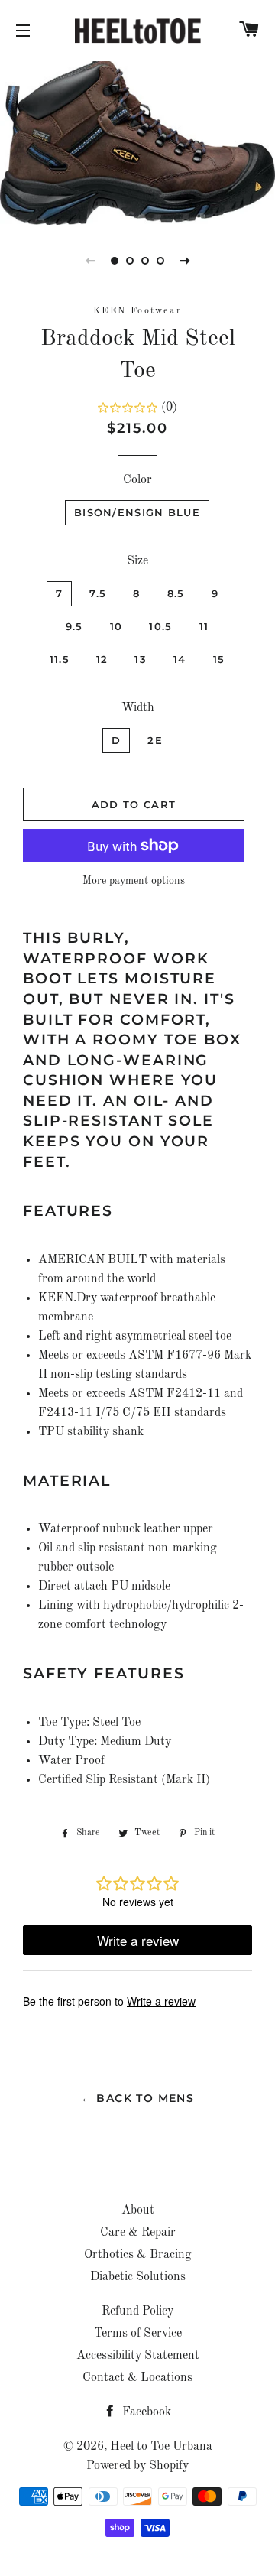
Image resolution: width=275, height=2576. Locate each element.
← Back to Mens (138, 2098)
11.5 (60, 659)
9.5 (74, 626)
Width (138, 708)
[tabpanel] (137, 141)
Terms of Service (138, 2334)
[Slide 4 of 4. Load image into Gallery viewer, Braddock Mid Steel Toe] (160, 261)
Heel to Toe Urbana (161, 2447)
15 (219, 659)
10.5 (160, 626)
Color (137, 480)
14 (180, 659)
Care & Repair (138, 2233)
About (138, 2211)
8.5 (176, 593)
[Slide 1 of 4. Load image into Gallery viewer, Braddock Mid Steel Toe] (115, 261)
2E (155, 740)
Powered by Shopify (137, 2466)
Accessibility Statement (138, 2356)
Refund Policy (137, 2311)
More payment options (134, 881)
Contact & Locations (137, 2378)
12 (102, 659)
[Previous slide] (90, 261)
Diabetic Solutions (138, 2277)
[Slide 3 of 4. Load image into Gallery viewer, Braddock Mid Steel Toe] (145, 261)
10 (116, 626)
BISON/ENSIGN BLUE (137, 512)
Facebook (145, 2412)
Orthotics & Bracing (138, 2255)
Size (137, 561)
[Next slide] (185, 261)
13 (141, 659)
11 (204, 626)
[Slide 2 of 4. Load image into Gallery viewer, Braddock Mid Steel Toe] (130, 261)
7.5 (98, 593)
